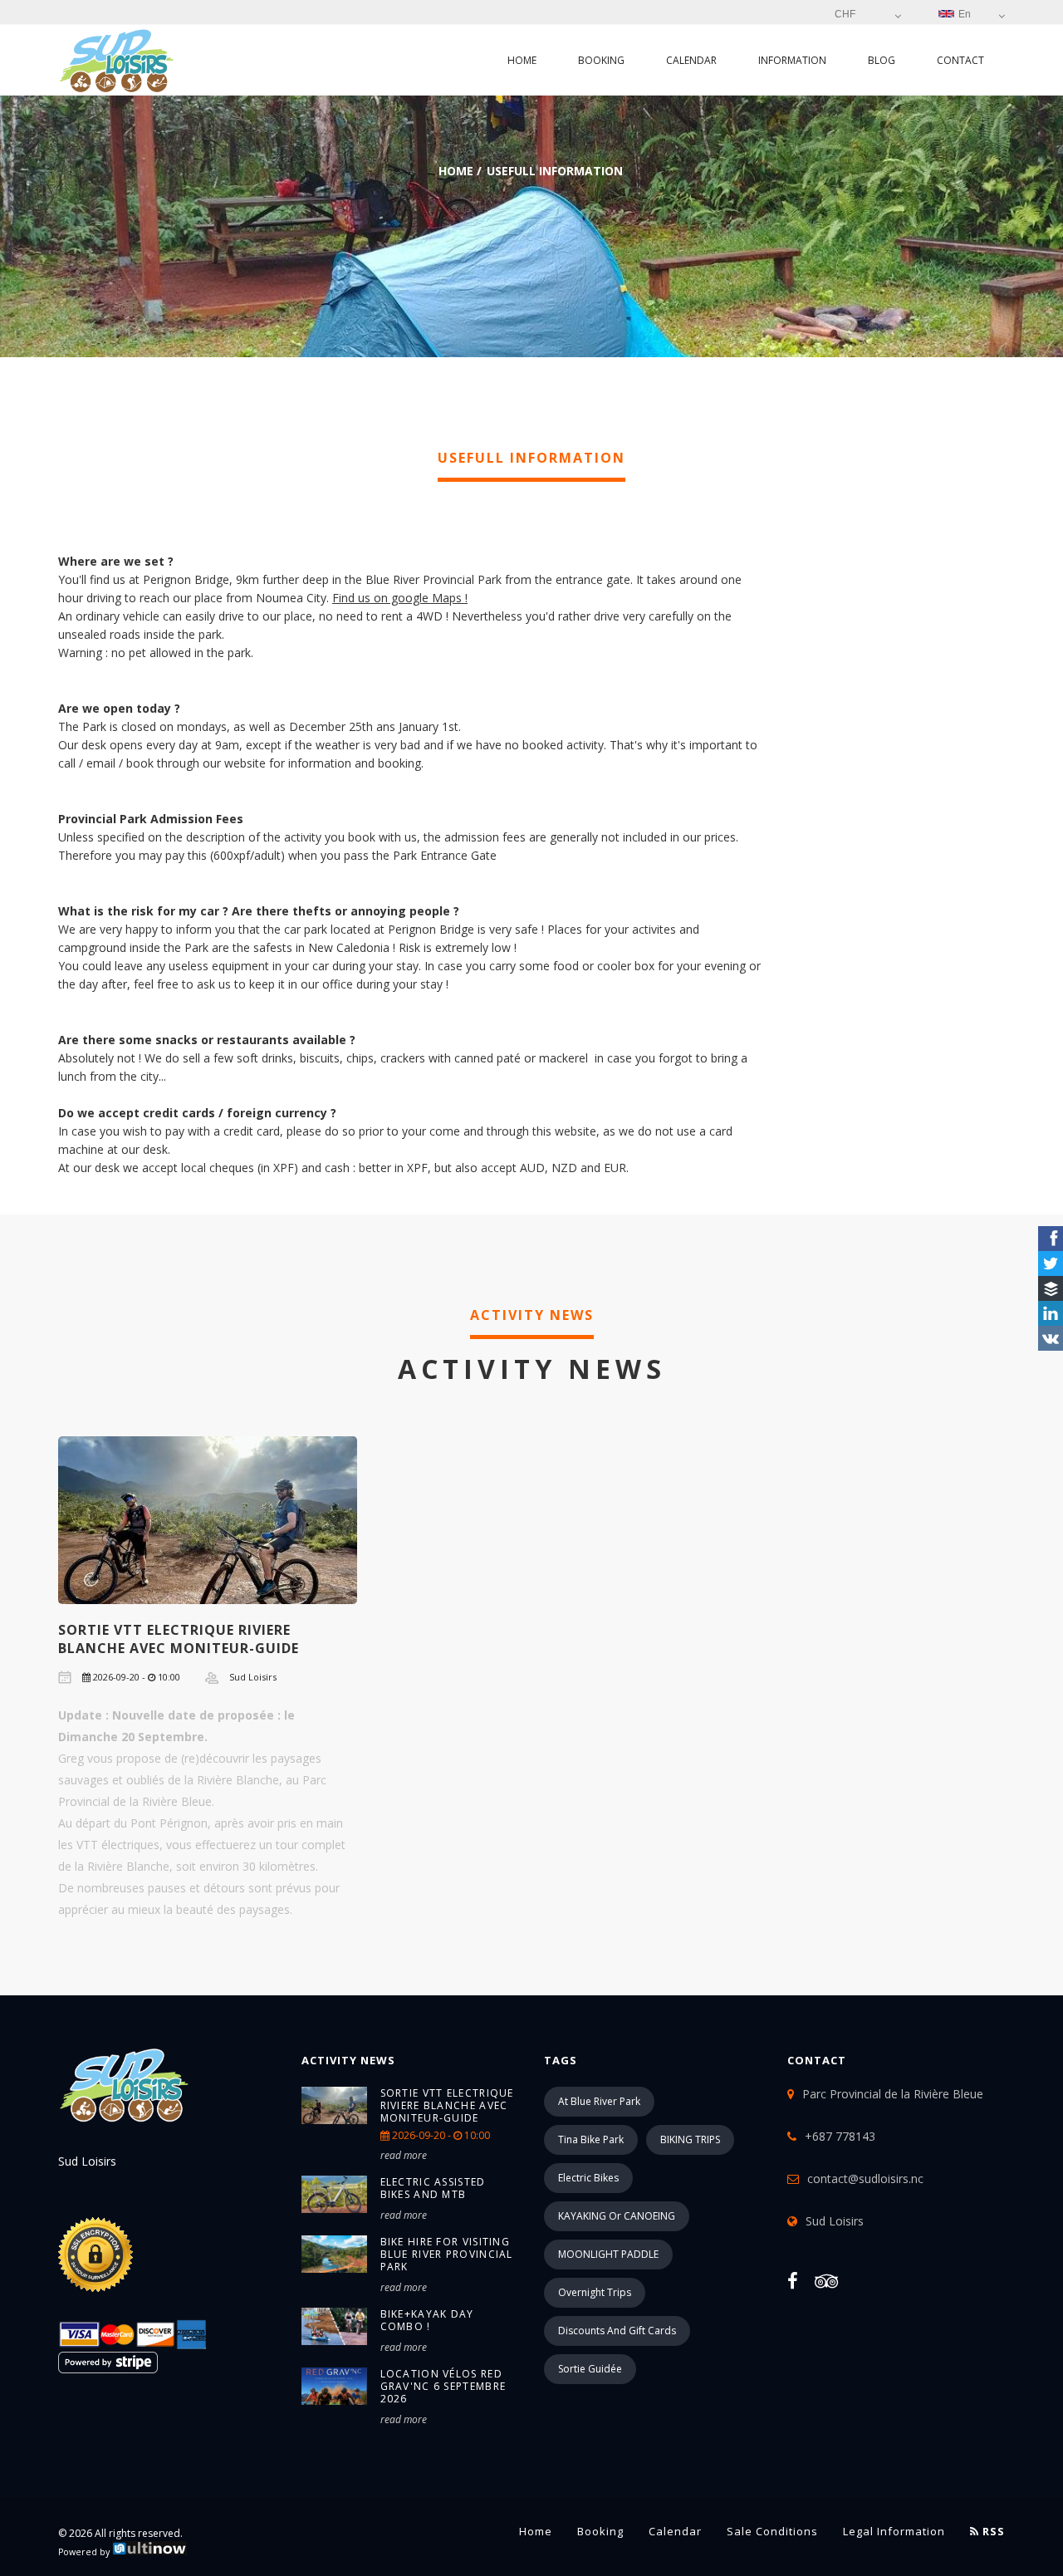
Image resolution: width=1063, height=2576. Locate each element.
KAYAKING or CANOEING (617, 2216)
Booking (601, 60)
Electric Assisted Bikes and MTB (433, 2188)
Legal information (894, 2531)
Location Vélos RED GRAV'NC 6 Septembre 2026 (443, 2386)
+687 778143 (840, 2136)
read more (404, 2155)
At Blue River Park (599, 2101)
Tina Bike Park (591, 2139)
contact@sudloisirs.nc (865, 2179)
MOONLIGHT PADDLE (608, 2254)
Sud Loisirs (835, 2221)
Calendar (691, 60)
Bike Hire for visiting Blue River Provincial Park (447, 2254)
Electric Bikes (588, 2178)
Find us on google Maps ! (400, 598)
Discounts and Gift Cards (617, 2331)
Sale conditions (772, 2531)
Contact (960, 60)
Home (522, 60)
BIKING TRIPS (690, 2139)
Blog (882, 60)
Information (792, 60)
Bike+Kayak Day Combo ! (427, 2320)
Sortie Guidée (590, 2369)
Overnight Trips (595, 2292)
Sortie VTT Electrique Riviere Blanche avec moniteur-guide (179, 1639)
